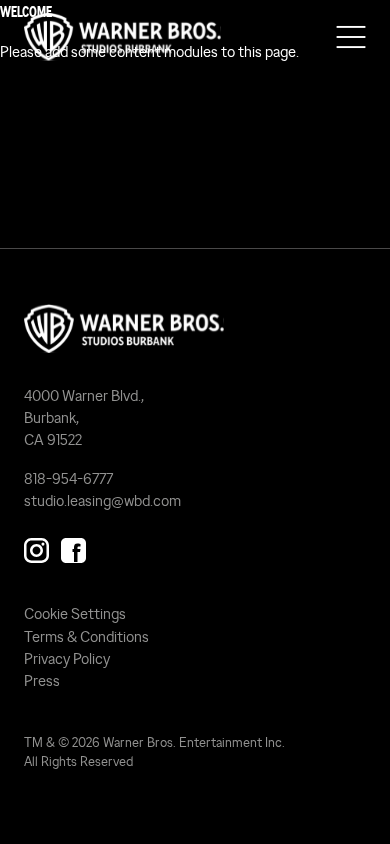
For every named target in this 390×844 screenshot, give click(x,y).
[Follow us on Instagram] (36, 547)
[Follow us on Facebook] (73, 547)
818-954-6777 (68, 478)
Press (42, 680)
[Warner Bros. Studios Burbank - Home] (195, 329)
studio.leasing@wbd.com (102, 500)
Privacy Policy (67, 658)
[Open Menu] (351, 37)
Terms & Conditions (86, 636)
